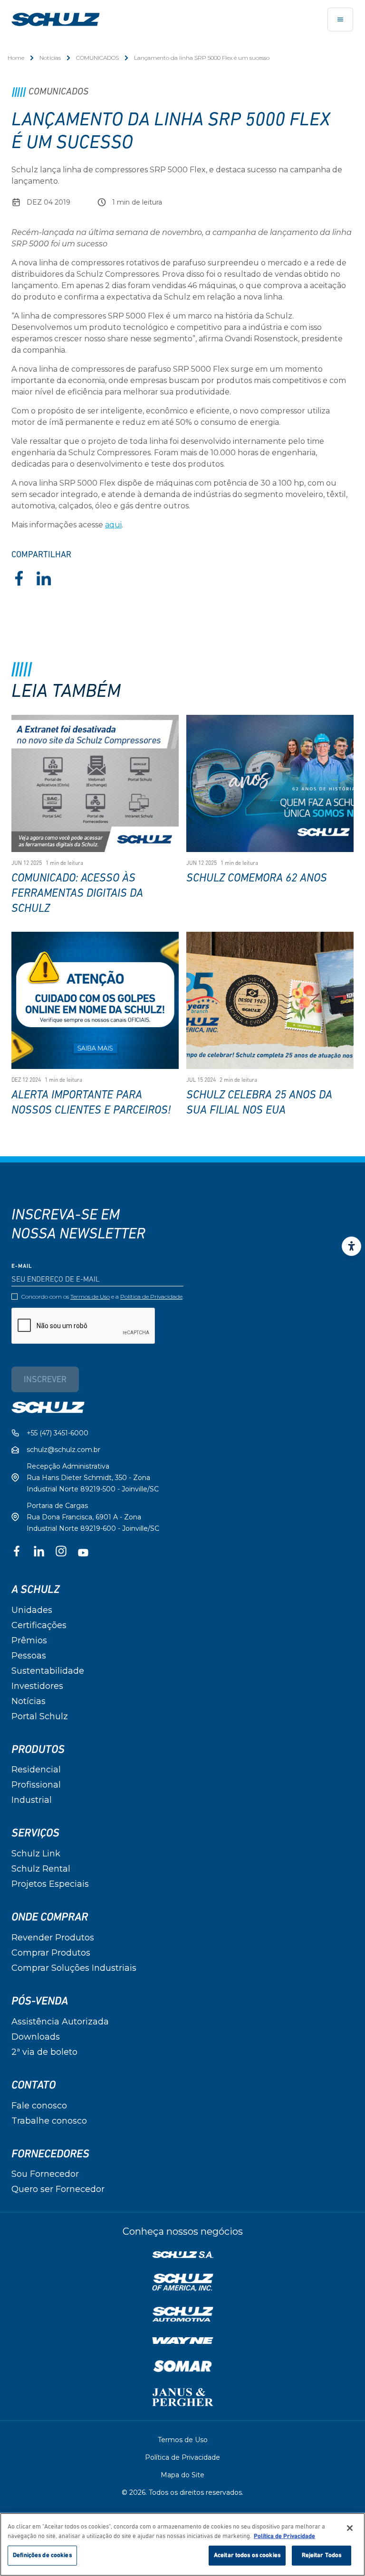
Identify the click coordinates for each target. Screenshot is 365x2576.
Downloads (36, 2037)
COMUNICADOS (97, 58)
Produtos (38, 1750)
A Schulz (35, 1590)
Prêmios (29, 1640)
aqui (113, 525)
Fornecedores (50, 2154)
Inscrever (45, 1380)
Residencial (36, 1770)
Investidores (37, 1686)
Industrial (32, 1800)
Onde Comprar (50, 1917)
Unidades (32, 1610)
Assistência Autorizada (60, 2022)
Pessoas (29, 1656)
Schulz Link (36, 1854)
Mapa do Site (182, 2475)
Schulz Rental (41, 1869)
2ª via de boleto (44, 2052)
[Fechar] (350, 2528)
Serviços (35, 1833)
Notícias (50, 58)
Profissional (36, 1785)
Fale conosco (39, 2106)
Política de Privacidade (151, 1297)
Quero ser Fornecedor (58, 2189)
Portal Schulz (40, 1716)
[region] (182, 2544)
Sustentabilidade (48, 1671)
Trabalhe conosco (49, 2121)
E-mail (22, 1266)
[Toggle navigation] (340, 19)
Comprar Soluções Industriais (74, 1968)
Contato (34, 2085)
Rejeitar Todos (322, 2555)
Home (16, 58)
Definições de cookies (42, 2555)
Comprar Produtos (51, 1953)
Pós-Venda (40, 2001)
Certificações (39, 1625)
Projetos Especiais (50, 1884)
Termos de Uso (90, 1297)
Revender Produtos (53, 1938)
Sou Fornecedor (45, 2174)
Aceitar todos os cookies (247, 2555)
